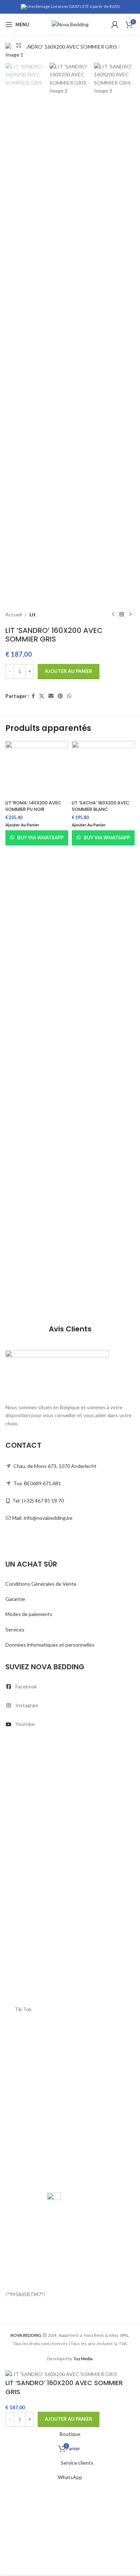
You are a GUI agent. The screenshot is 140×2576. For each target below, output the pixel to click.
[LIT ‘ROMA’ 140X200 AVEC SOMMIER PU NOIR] (37, 769)
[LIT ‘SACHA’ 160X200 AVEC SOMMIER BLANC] (103, 769)
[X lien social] (42, 696)
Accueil (14, 614)
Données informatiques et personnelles (50, 1645)
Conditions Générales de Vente (41, 1584)
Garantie (15, 1599)
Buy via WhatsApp (40, 838)
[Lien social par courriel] (51, 696)
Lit (33, 614)
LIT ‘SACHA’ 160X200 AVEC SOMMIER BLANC (101, 806)
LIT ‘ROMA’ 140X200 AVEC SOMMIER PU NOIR (33, 806)
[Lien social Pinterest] (60, 696)
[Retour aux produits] (122, 615)
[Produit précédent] (113, 615)
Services (15, 1629)
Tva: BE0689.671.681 (37, 1483)
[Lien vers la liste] (70, 1687)
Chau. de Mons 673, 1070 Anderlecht (55, 1466)
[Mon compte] (115, 24)
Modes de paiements (29, 1614)
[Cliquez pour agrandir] (19, 46)
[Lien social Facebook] (33, 696)
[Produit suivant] (130, 615)
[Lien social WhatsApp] (69, 696)
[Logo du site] (70, 24)
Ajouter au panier (69, 671)
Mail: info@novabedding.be (42, 1518)
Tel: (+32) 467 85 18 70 (38, 1501)
